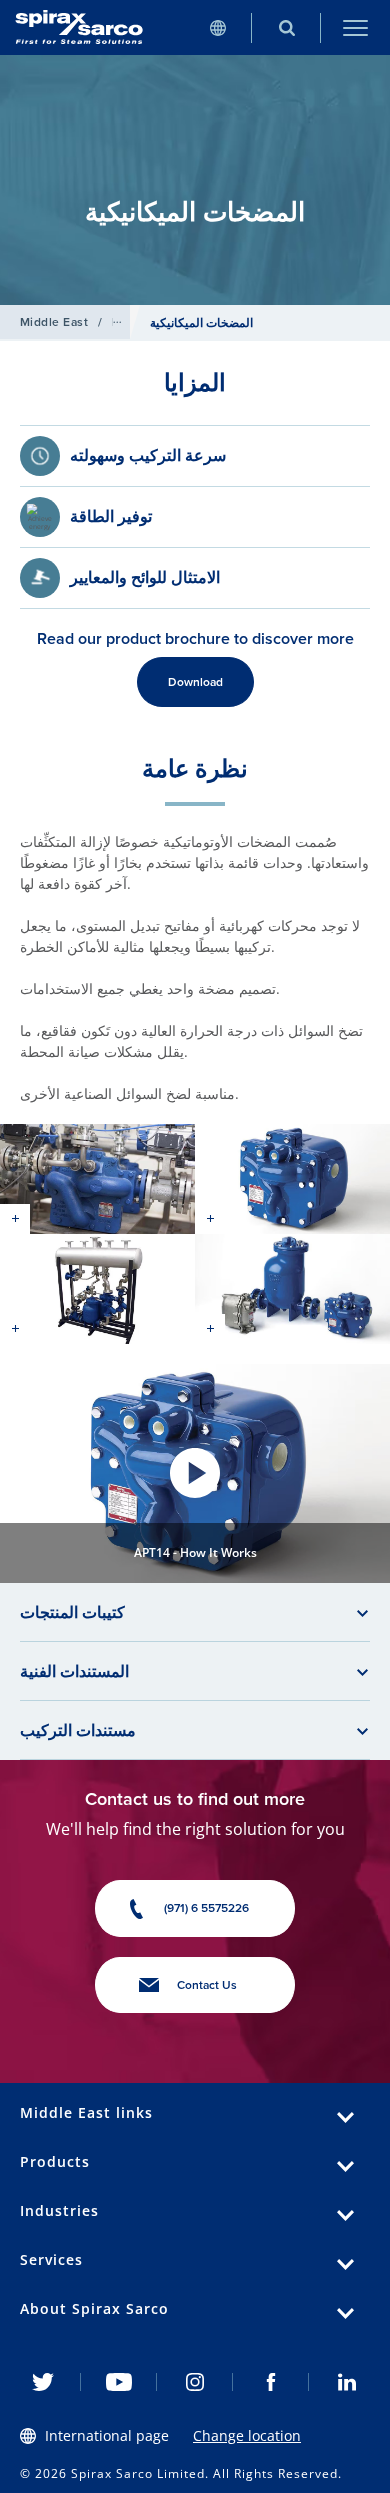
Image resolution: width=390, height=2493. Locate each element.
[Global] (217, 27)
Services (51, 2259)
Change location (247, 2435)
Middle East (54, 321)
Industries (59, 2210)
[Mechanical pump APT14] (97, 1179)
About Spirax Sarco (94, 2308)
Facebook (271, 2382)
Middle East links (86, 2112)
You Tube (119, 2382)
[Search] (286, 27)
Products (55, 2161)
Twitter (43, 2382)
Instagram (195, 2382)
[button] (195, 1473)
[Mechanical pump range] (292, 1289)
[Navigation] (355, 27)
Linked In (347, 2382)
